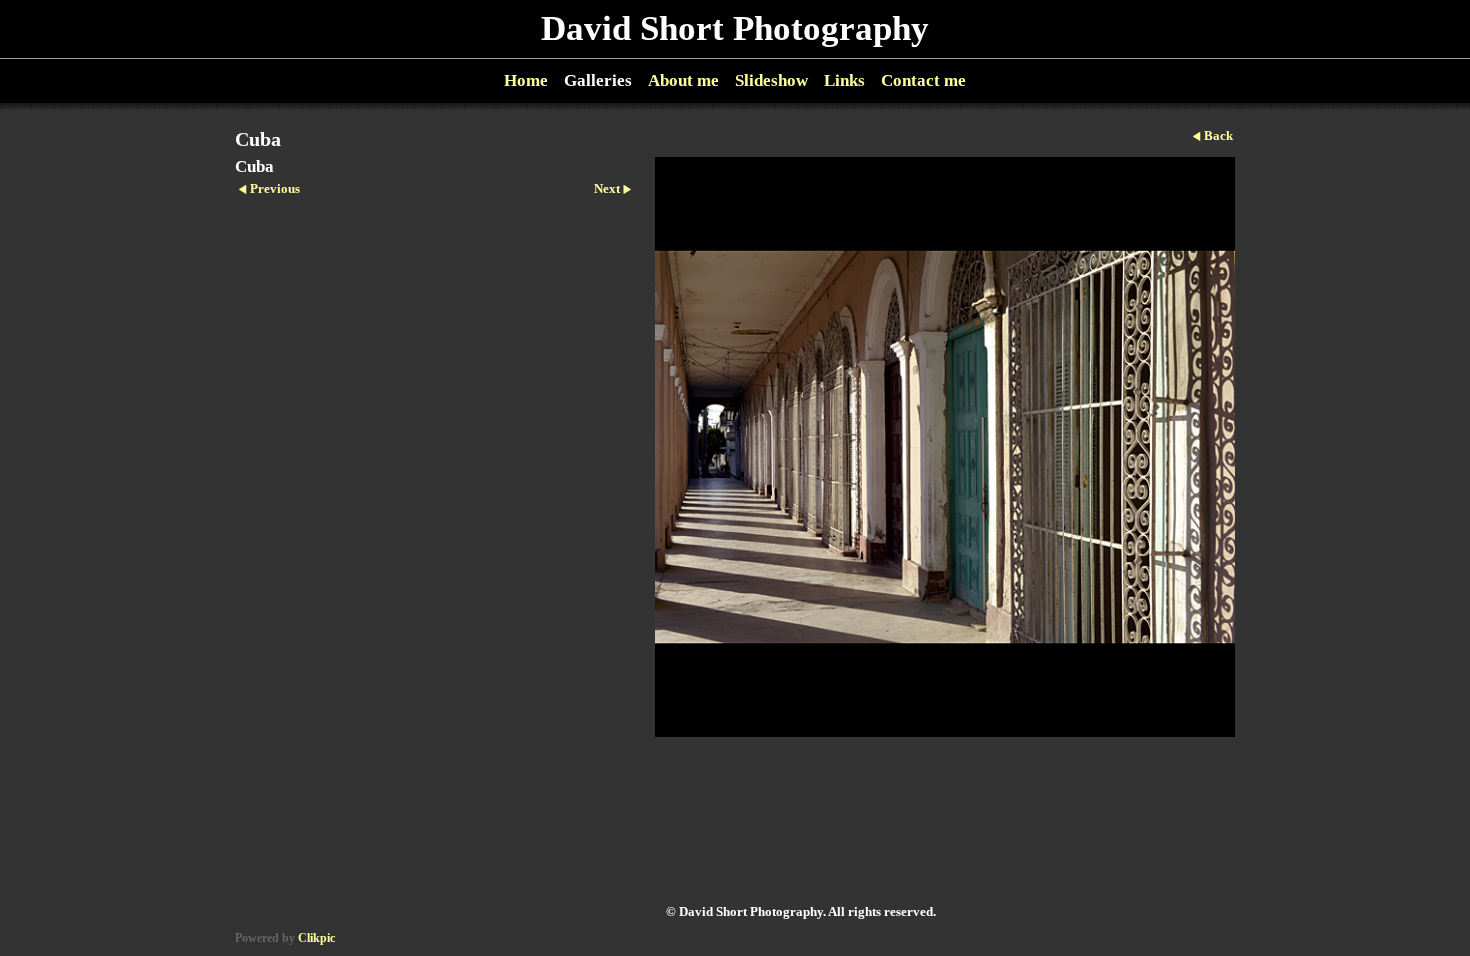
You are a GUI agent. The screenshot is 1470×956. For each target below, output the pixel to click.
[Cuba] (945, 447)
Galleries (598, 80)
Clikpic (316, 938)
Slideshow (771, 80)
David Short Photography (735, 28)
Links (844, 80)
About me (683, 80)
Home (526, 80)
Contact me (923, 80)
